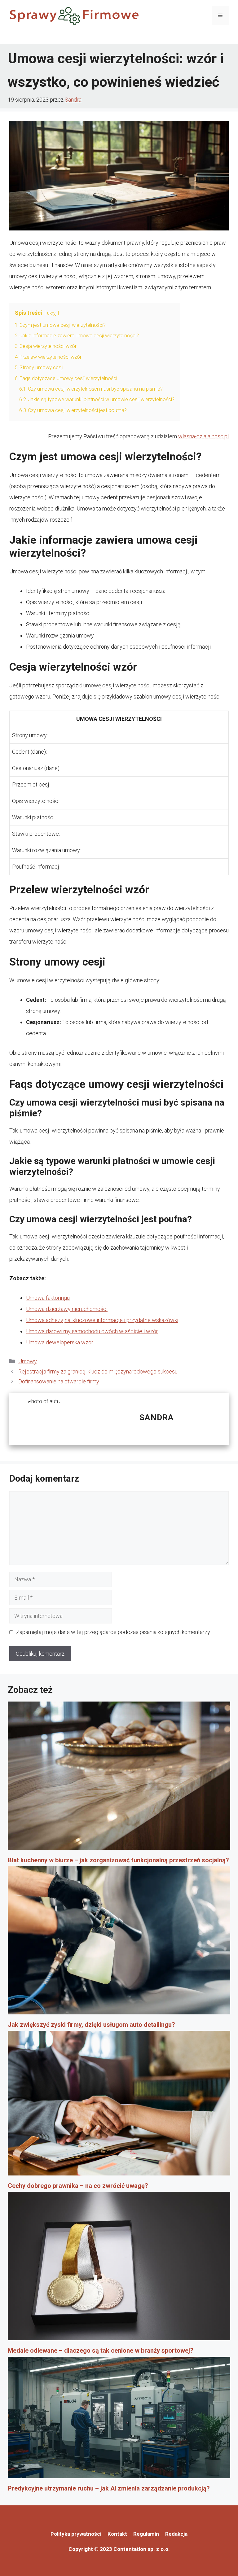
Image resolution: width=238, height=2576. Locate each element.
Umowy (28, 1361)
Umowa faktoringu (48, 1298)
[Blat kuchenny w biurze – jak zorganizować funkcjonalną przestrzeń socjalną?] (119, 1778)
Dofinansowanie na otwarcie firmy (59, 1381)
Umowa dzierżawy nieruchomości (67, 1309)
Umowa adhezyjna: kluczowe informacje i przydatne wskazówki (102, 1320)
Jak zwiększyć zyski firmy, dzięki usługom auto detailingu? (91, 2025)
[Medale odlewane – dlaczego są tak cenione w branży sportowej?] (119, 2268)
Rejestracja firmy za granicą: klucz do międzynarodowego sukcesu (98, 1371)
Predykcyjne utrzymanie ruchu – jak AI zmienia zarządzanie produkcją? (109, 2488)
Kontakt (117, 2534)
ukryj (52, 313)
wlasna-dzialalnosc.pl (203, 436)
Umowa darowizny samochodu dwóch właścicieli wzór (92, 1331)
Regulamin (146, 2534)
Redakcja (176, 2534)
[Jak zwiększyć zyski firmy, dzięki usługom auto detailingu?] (119, 1943)
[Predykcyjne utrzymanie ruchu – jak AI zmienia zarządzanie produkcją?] (119, 2420)
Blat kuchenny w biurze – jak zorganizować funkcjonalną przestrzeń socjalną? (118, 1860)
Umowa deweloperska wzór (60, 1342)
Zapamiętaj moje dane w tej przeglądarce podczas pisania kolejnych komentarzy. (113, 1632)
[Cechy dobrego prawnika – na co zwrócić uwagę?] (119, 2105)
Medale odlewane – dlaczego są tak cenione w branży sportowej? (101, 2350)
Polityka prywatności (76, 2534)
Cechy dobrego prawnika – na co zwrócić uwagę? (78, 2186)
